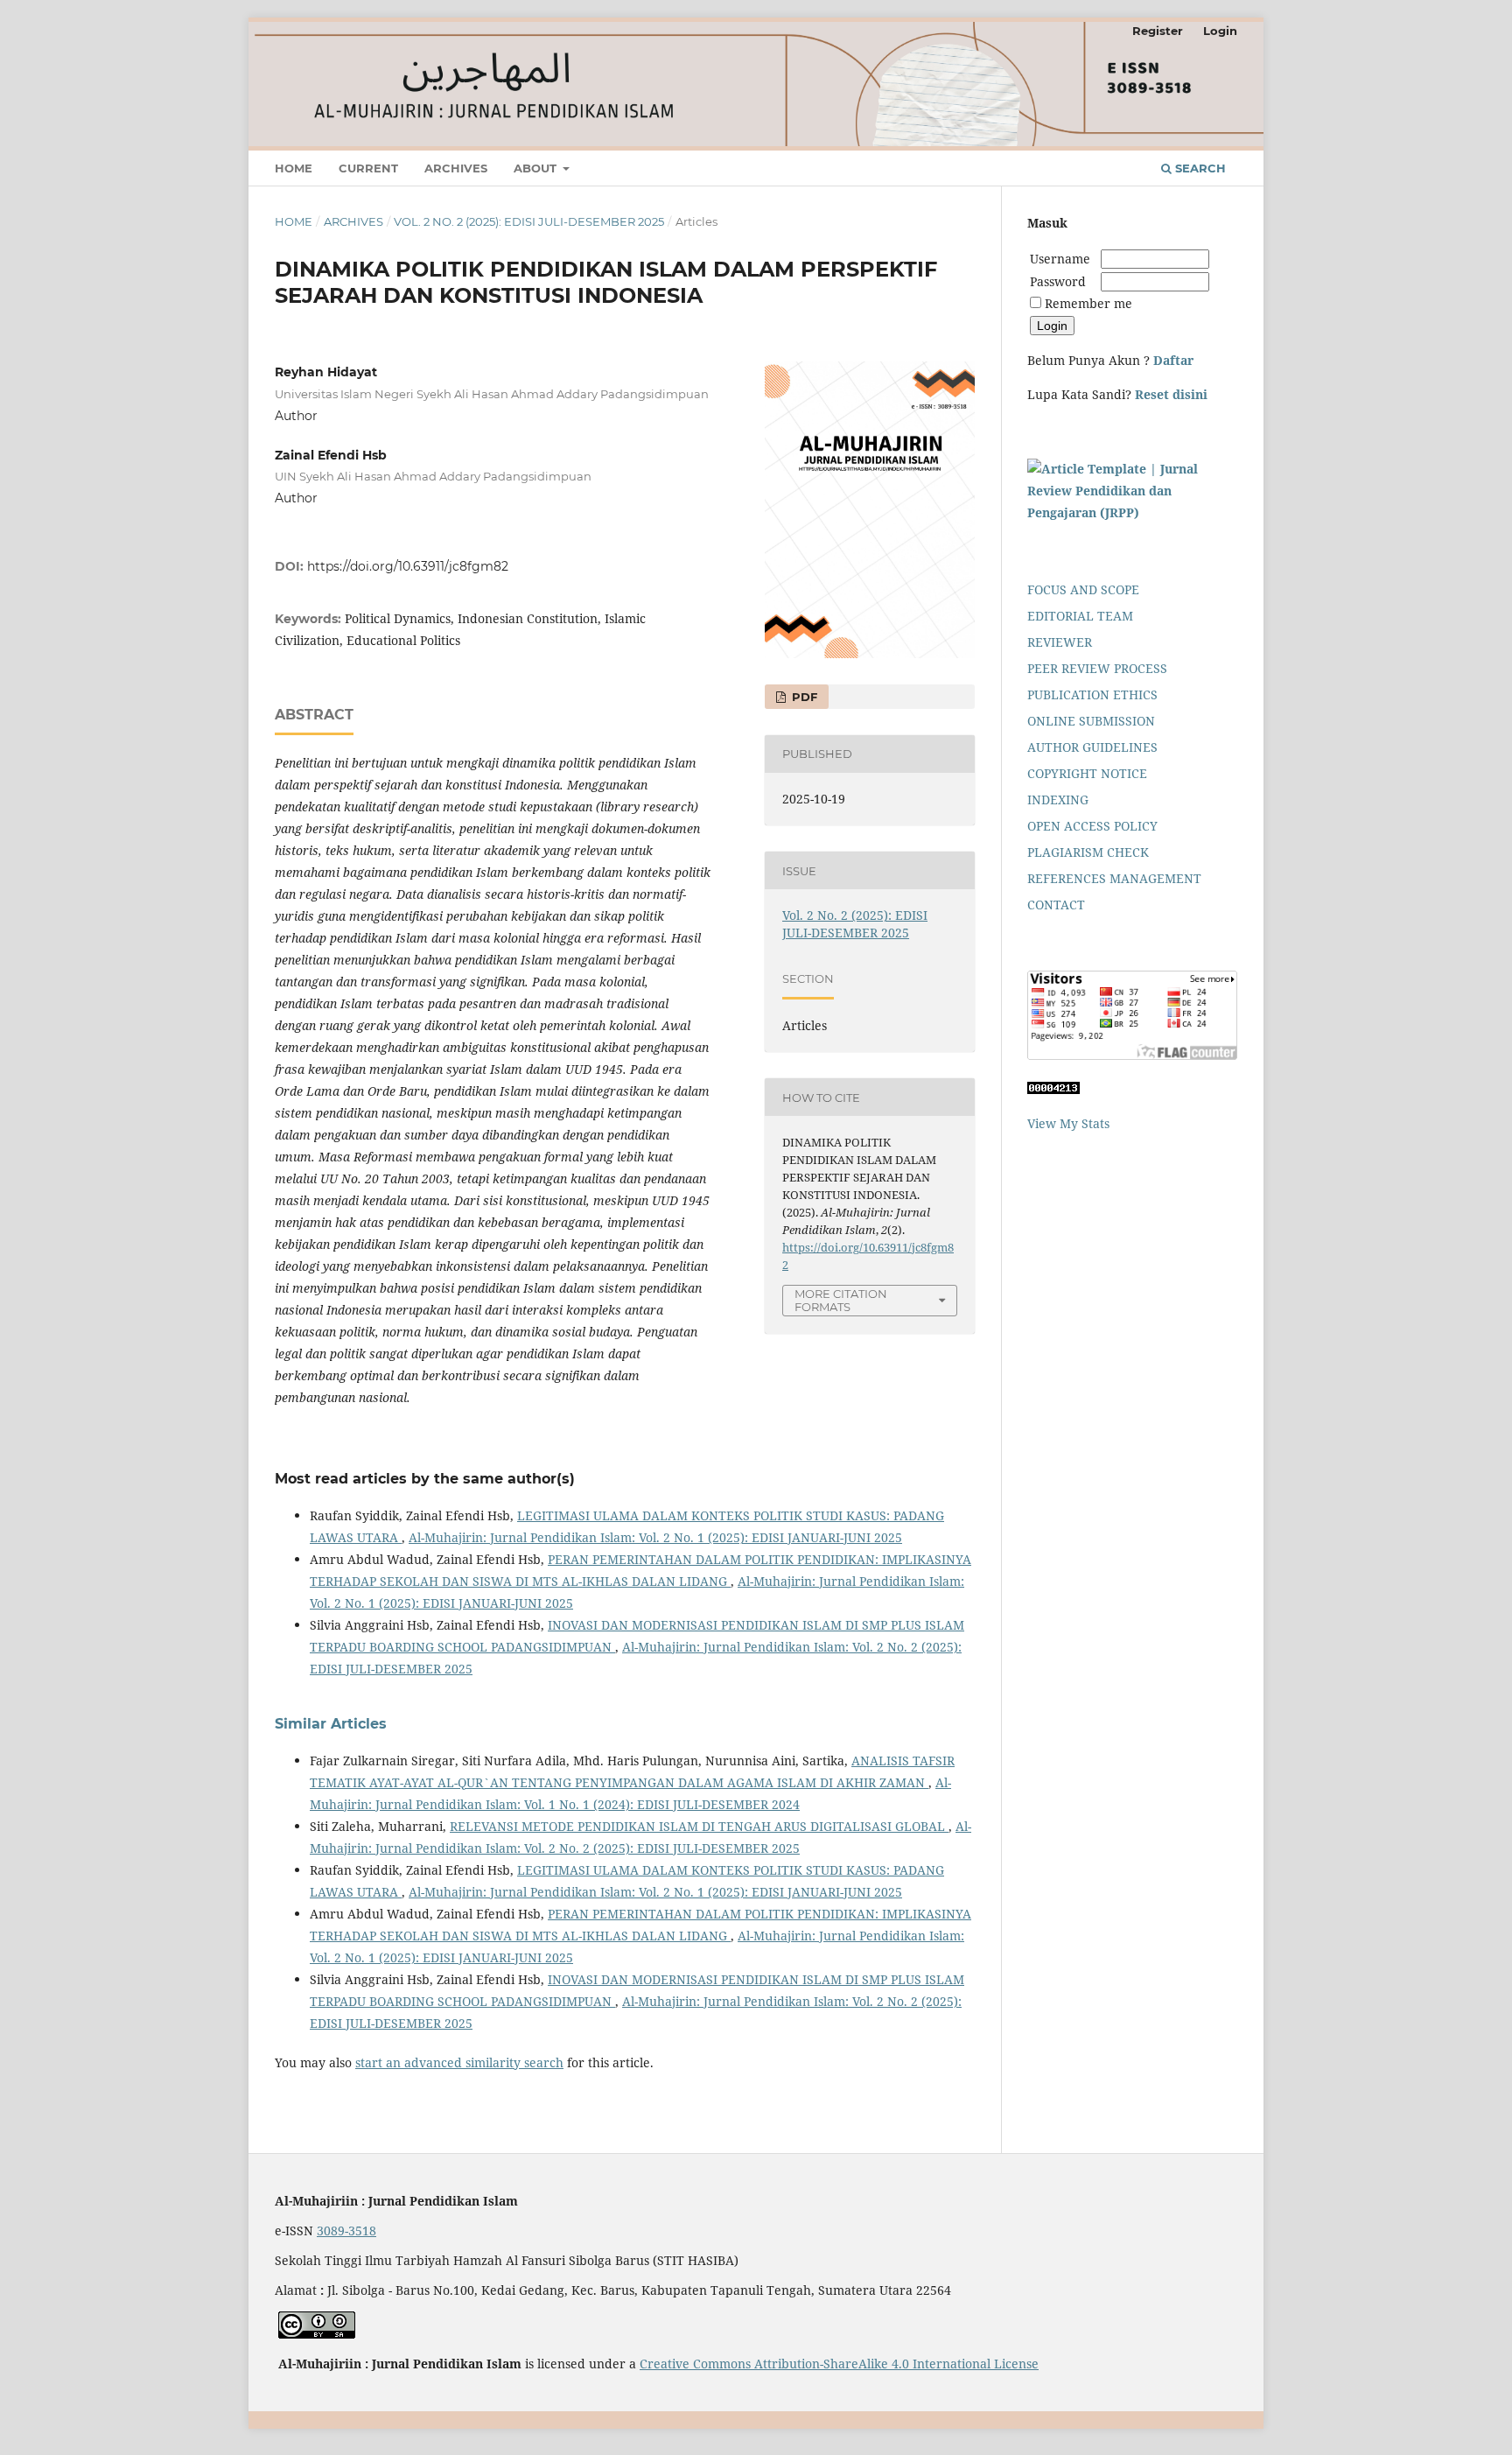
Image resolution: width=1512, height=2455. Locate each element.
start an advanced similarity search (459, 2062)
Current (368, 168)
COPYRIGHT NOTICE (1087, 773)
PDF (803, 697)
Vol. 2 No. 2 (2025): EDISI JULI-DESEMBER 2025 (529, 221)
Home (294, 168)
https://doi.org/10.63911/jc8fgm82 (408, 566)
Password (1058, 281)
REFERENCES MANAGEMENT (1114, 878)
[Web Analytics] (1053, 1089)
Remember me (1088, 303)
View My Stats (1068, 1123)
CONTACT (1056, 905)
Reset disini (1171, 394)
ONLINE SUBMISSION (1091, 721)
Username (1064, 259)
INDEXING (1058, 800)
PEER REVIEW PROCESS (1097, 668)
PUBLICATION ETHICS (1092, 694)
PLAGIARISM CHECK (1088, 852)
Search (1199, 168)
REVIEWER (1060, 642)
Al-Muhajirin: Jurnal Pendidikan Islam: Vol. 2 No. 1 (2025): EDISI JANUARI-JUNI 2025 (655, 1537)
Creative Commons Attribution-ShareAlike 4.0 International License (839, 2364)
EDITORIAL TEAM (1080, 616)
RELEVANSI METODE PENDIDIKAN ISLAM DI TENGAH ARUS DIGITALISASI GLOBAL (699, 1826)
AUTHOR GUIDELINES (1092, 747)
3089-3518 (346, 2231)
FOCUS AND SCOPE (1083, 589)
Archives (456, 168)
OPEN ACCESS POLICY (1092, 826)
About (537, 168)
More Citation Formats (841, 1300)
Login (1220, 31)
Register (1158, 31)
